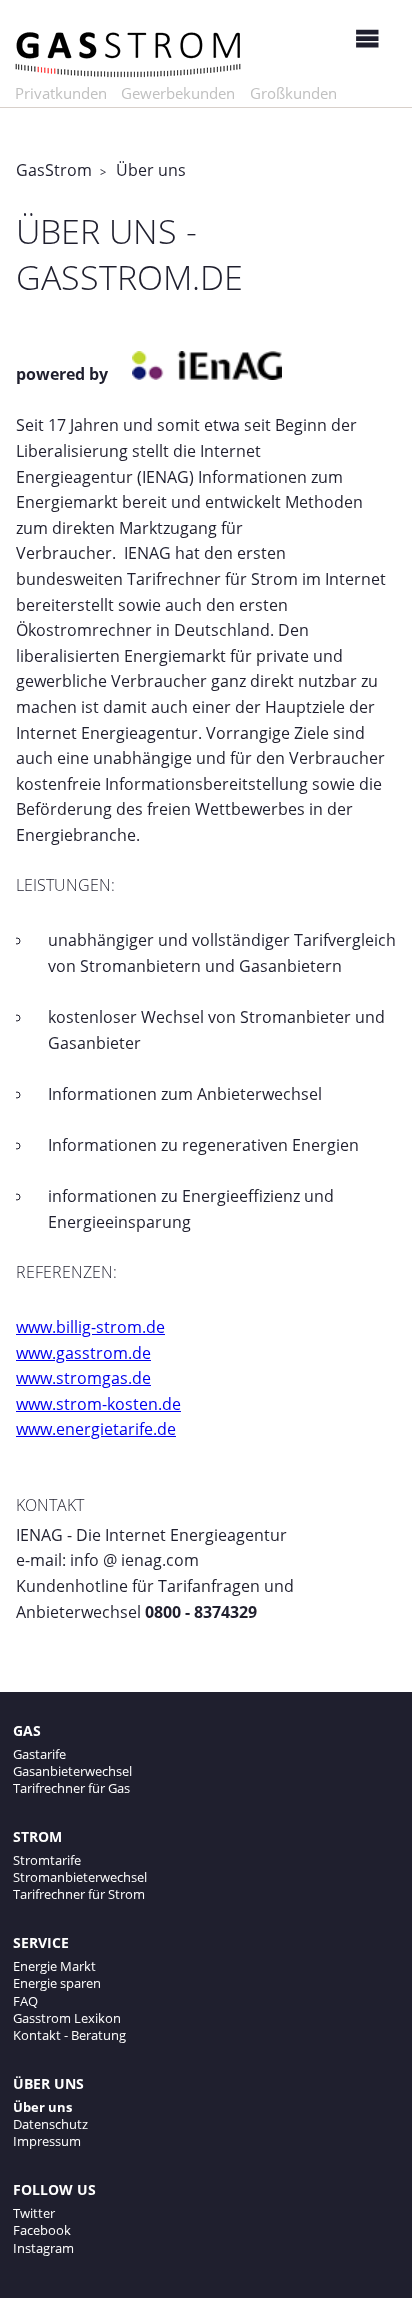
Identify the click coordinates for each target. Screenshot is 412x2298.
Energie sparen (57, 1983)
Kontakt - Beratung (69, 2035)
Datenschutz (50, 2124)
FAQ (25, 2001)
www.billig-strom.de (90, 1327)
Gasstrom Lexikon (67, 2018)
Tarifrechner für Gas (71, 1788)
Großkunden (293, 93)
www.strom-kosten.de (98, 1404)
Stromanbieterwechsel (80, 1877)
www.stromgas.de (83, 1378)
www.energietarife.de (96, 1429)
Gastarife (39, 1754)
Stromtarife (47, 1860)
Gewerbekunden (178, 93)
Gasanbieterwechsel (72, 1771)
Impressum (47, 2141)
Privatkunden (61, 93)
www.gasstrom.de (83, 1353)
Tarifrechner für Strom (79, 1894)
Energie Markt (54, 1966)
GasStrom (54, 170)
